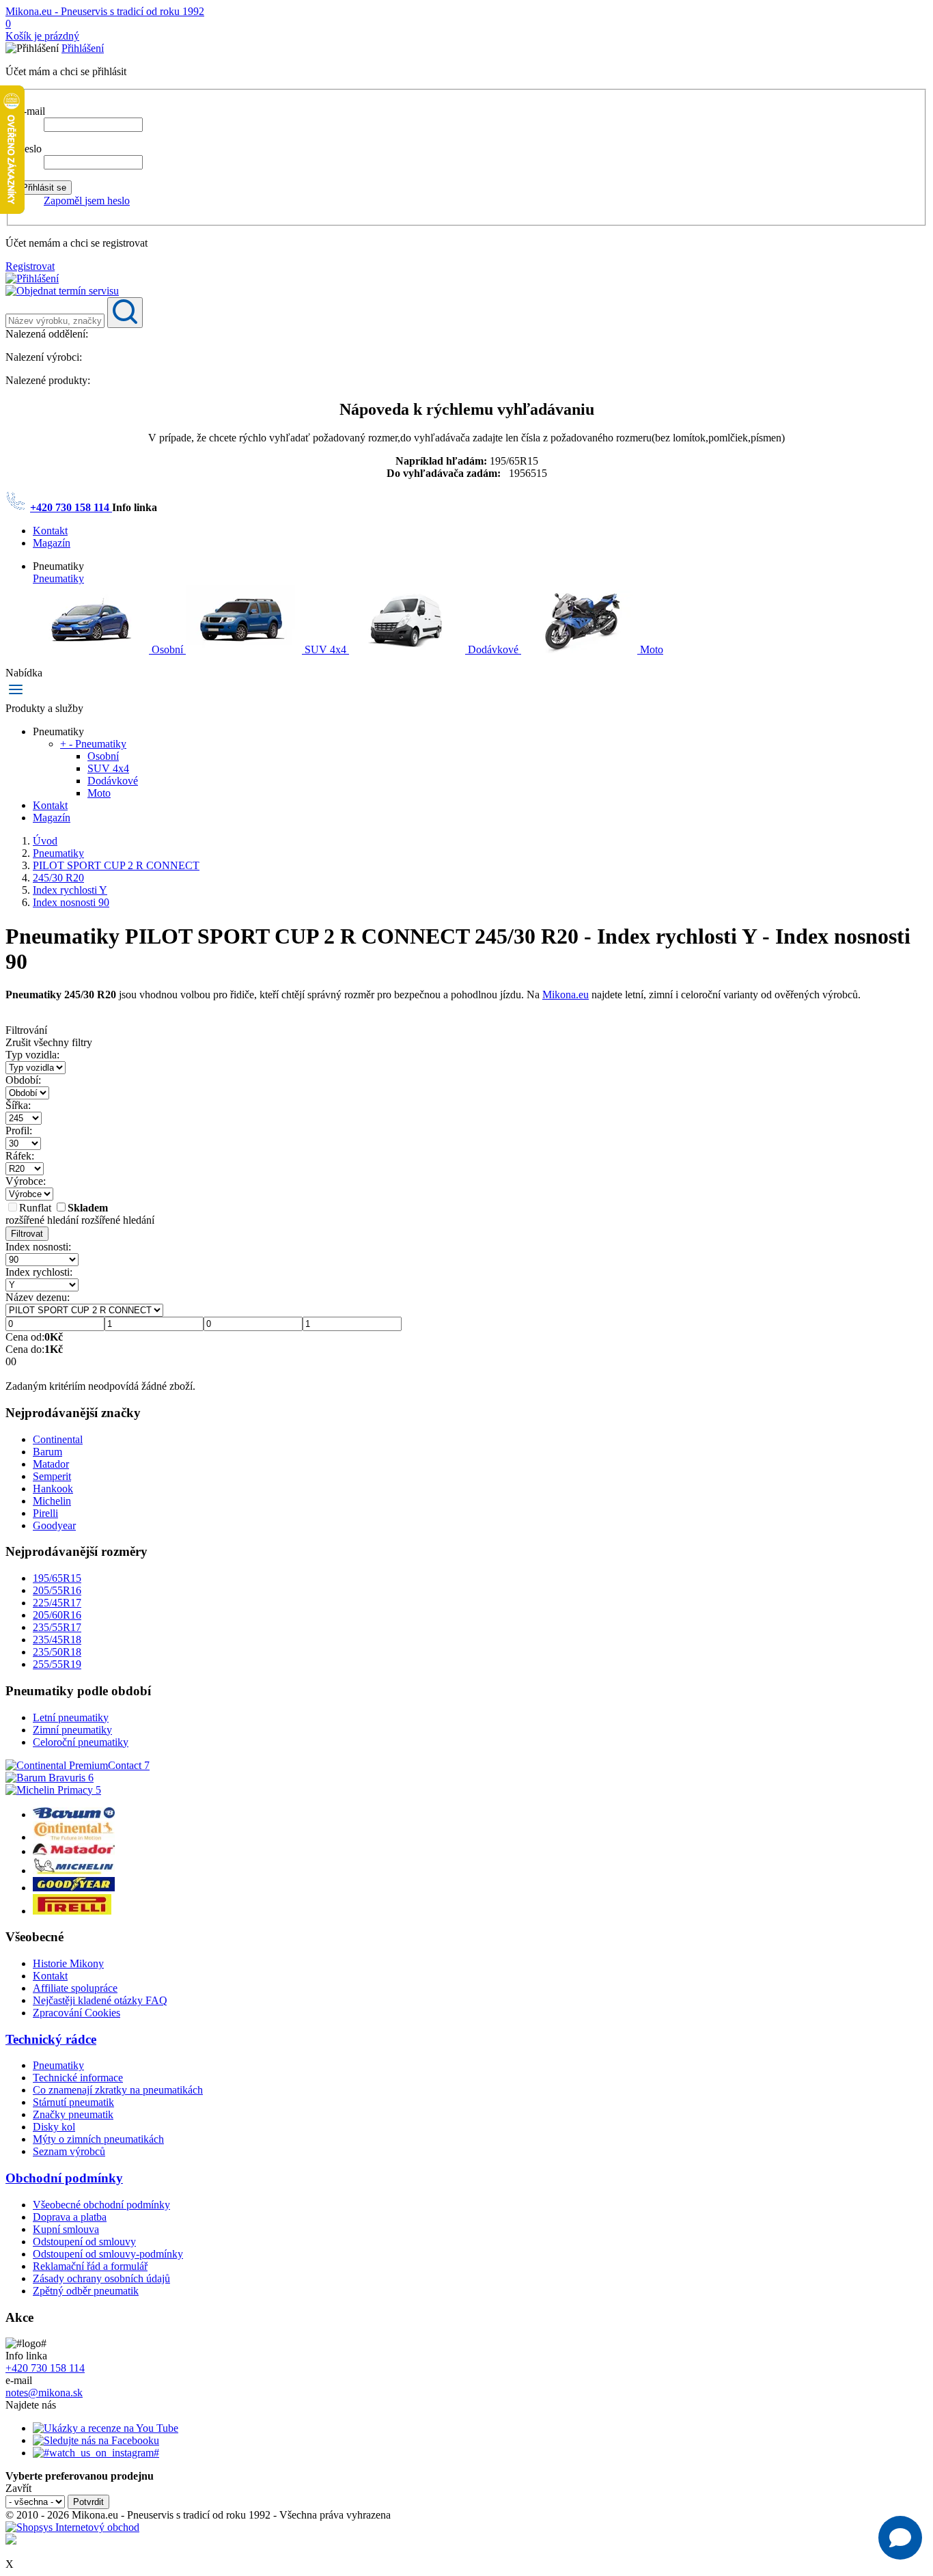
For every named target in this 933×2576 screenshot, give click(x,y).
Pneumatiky (58, 578)
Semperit (52, 1476)
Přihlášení (83, 48)
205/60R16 (57, 1615)
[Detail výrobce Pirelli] (72, 1911)
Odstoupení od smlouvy (84, 2242)
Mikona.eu (566, 995)
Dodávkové (493, 649)
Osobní (167, 649)
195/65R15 (57, 1578)
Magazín (52, 543)
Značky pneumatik (73, 2114)
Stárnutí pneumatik (73, 2102)
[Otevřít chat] (900, 2538)
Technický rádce (51, 2039)
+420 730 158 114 (71, 507)
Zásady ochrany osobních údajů (101, 2278)
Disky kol (54, 2127)
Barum (47, 1452)
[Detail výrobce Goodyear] (74, 1888)
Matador (51, 1464)
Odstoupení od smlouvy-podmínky (108, 2254)
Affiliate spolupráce (75, 1988)
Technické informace (78, 2078)
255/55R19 (57, 1664)
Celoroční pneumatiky (81, 1742)
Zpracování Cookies (76, 2013)
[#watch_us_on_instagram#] (96, 2453)
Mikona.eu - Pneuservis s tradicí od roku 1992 (105, 11)
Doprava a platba (70, 2217)
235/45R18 (57, 1640)
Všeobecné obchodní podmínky (101, 2205)
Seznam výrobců (69, 2151)
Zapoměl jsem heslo (87, 201)
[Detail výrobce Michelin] (74, 1871)
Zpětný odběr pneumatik (86, 2291)
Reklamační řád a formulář (90, 2266)
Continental (58, 1439)
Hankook (53, 1489)
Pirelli (45, 1513)
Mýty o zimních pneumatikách (98, 2139)
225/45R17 (57, 1603)
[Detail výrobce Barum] (74, 1814)
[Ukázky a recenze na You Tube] (106, 2428)
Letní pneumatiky (71, 1717)
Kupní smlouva (66, 2229)
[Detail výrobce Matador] (74, 1851)
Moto (650, 649)
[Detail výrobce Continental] (74, 1837)
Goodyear (54, 1525)
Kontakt (50, 531)
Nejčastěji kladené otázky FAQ (100, 2000)
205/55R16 (57, 1590)
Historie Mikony (68, 1963)
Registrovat (30, 266)
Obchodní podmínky (64, 2178)
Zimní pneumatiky (72, 1730)
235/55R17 (57, 1627)
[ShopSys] (72, 2527)
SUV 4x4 (325, 649)
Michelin (52, 1501)
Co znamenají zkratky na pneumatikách (118, 2090)
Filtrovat (27, 1234)
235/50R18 (57, 1652)
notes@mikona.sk (44, 2393)
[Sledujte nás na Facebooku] (96, 2440)
